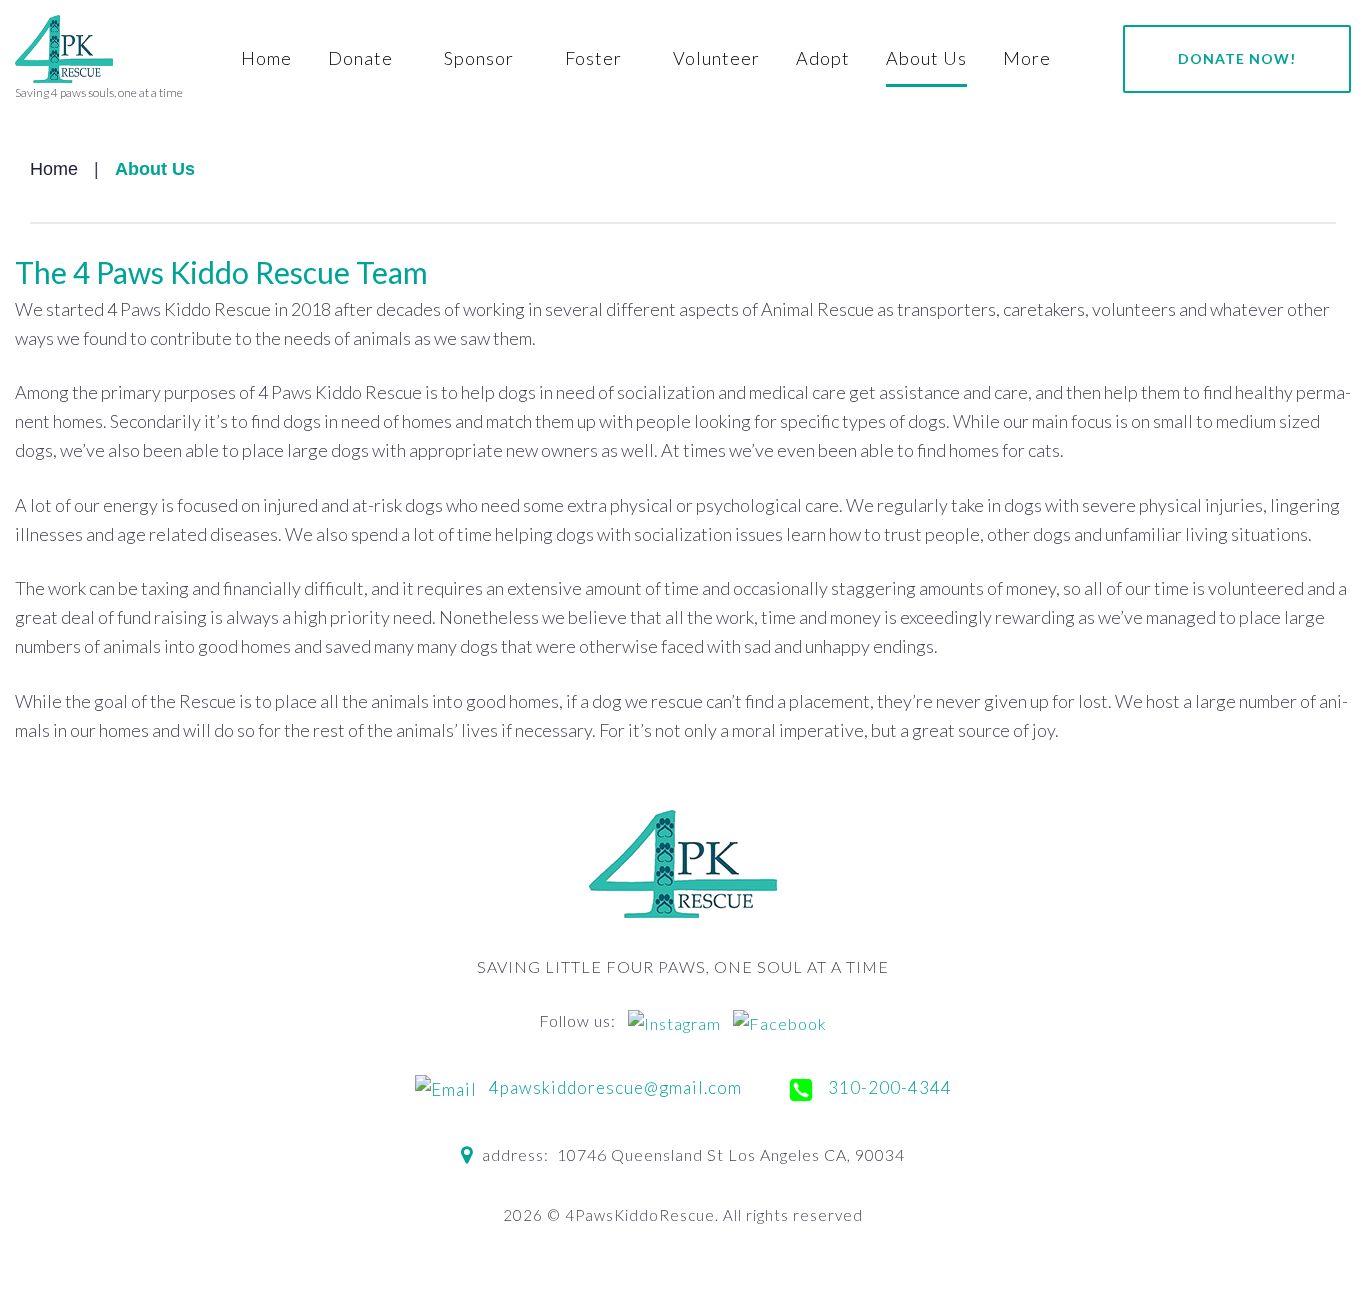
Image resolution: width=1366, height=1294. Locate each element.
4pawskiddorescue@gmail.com (613, 1087)
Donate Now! (1237, 58)
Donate (360, 58)
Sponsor (479, 58)
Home (266, 58)
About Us (926, 58)
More (1027, 58)
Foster (593, 58)
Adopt (823, 58)
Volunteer (716, 58)
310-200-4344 (888, 1087)
